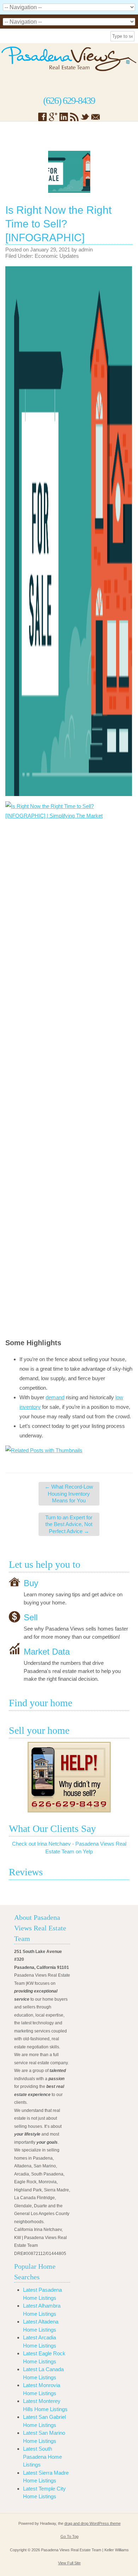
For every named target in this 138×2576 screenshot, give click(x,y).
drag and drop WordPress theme (93, 2523)
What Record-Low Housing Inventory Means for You (69, 1494)
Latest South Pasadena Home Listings (42, 2457)
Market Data (47, 1652)
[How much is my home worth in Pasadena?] (69, 1777)
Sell (31, 1617)
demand (55, 1397)
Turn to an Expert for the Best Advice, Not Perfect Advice (69, 1524)
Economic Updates (57, 256)
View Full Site (69, 2563)
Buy (31, 1583)
